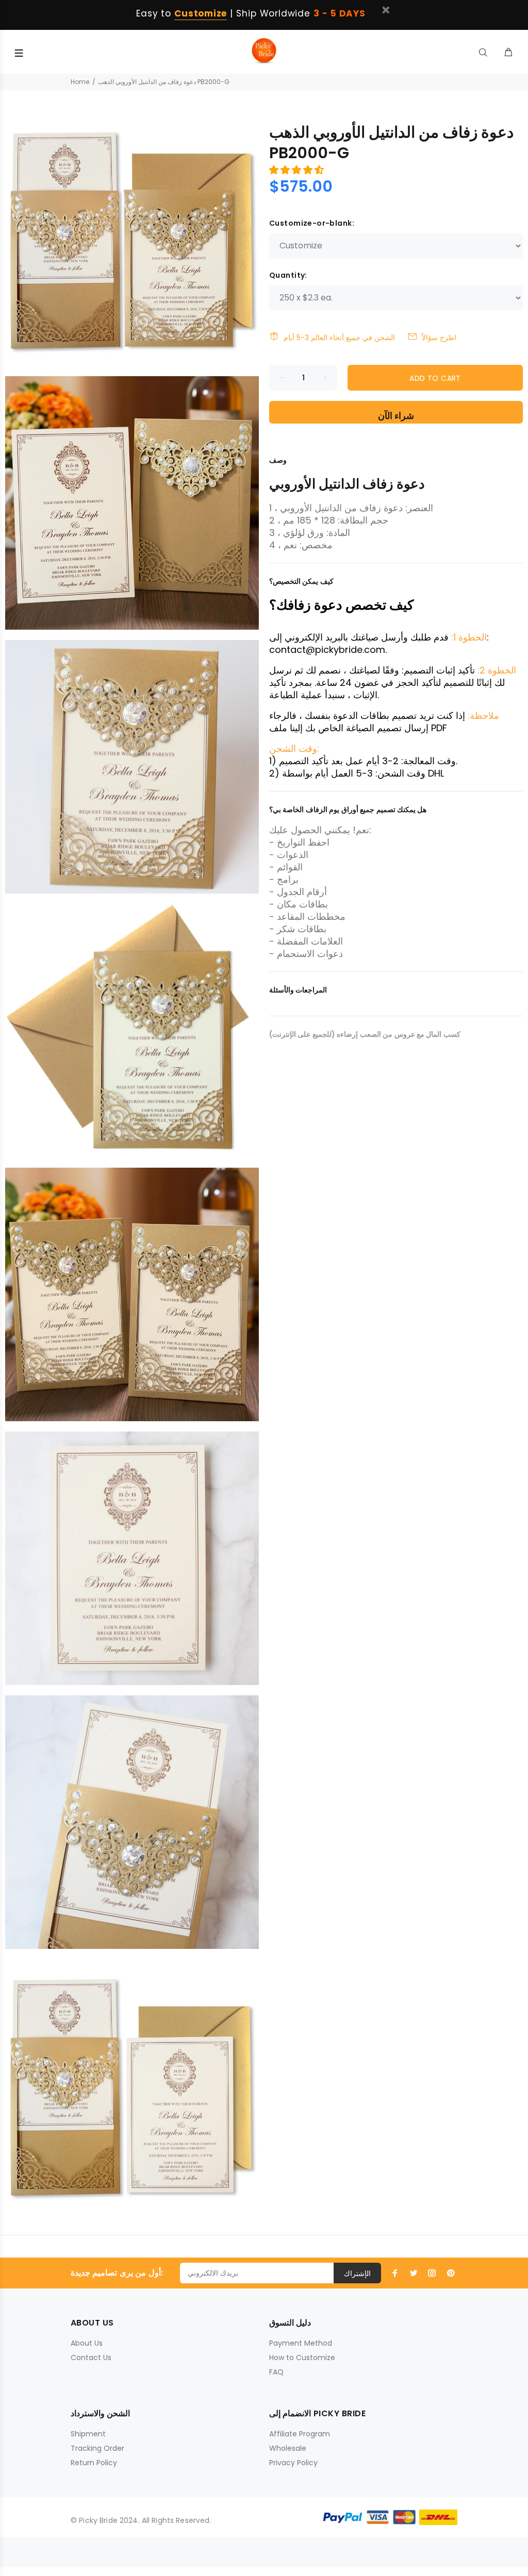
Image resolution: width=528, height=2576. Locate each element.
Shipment (88, 2434)
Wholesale (288, 2448)
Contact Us (91, 2358)
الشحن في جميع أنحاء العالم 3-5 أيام (339, 338)
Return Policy (94, 2463)
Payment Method (301, 2343)
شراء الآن (396, 416)
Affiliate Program (300, 2434)
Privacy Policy (293, 2463)
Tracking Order (97, 2448)
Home (80, 82)
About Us (87, 2343)
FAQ (276, 2372)
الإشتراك (357, 2274)
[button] (298, 170)
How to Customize (302, 2358)
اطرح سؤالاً (439, 338)
